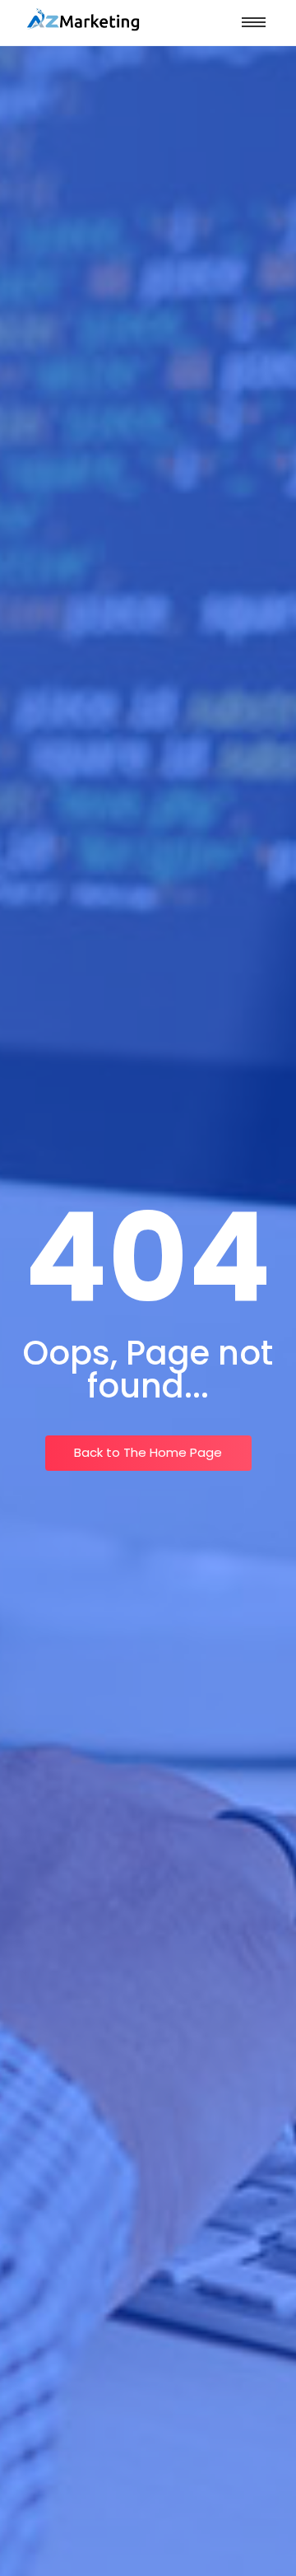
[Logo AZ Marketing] (82, 20)
